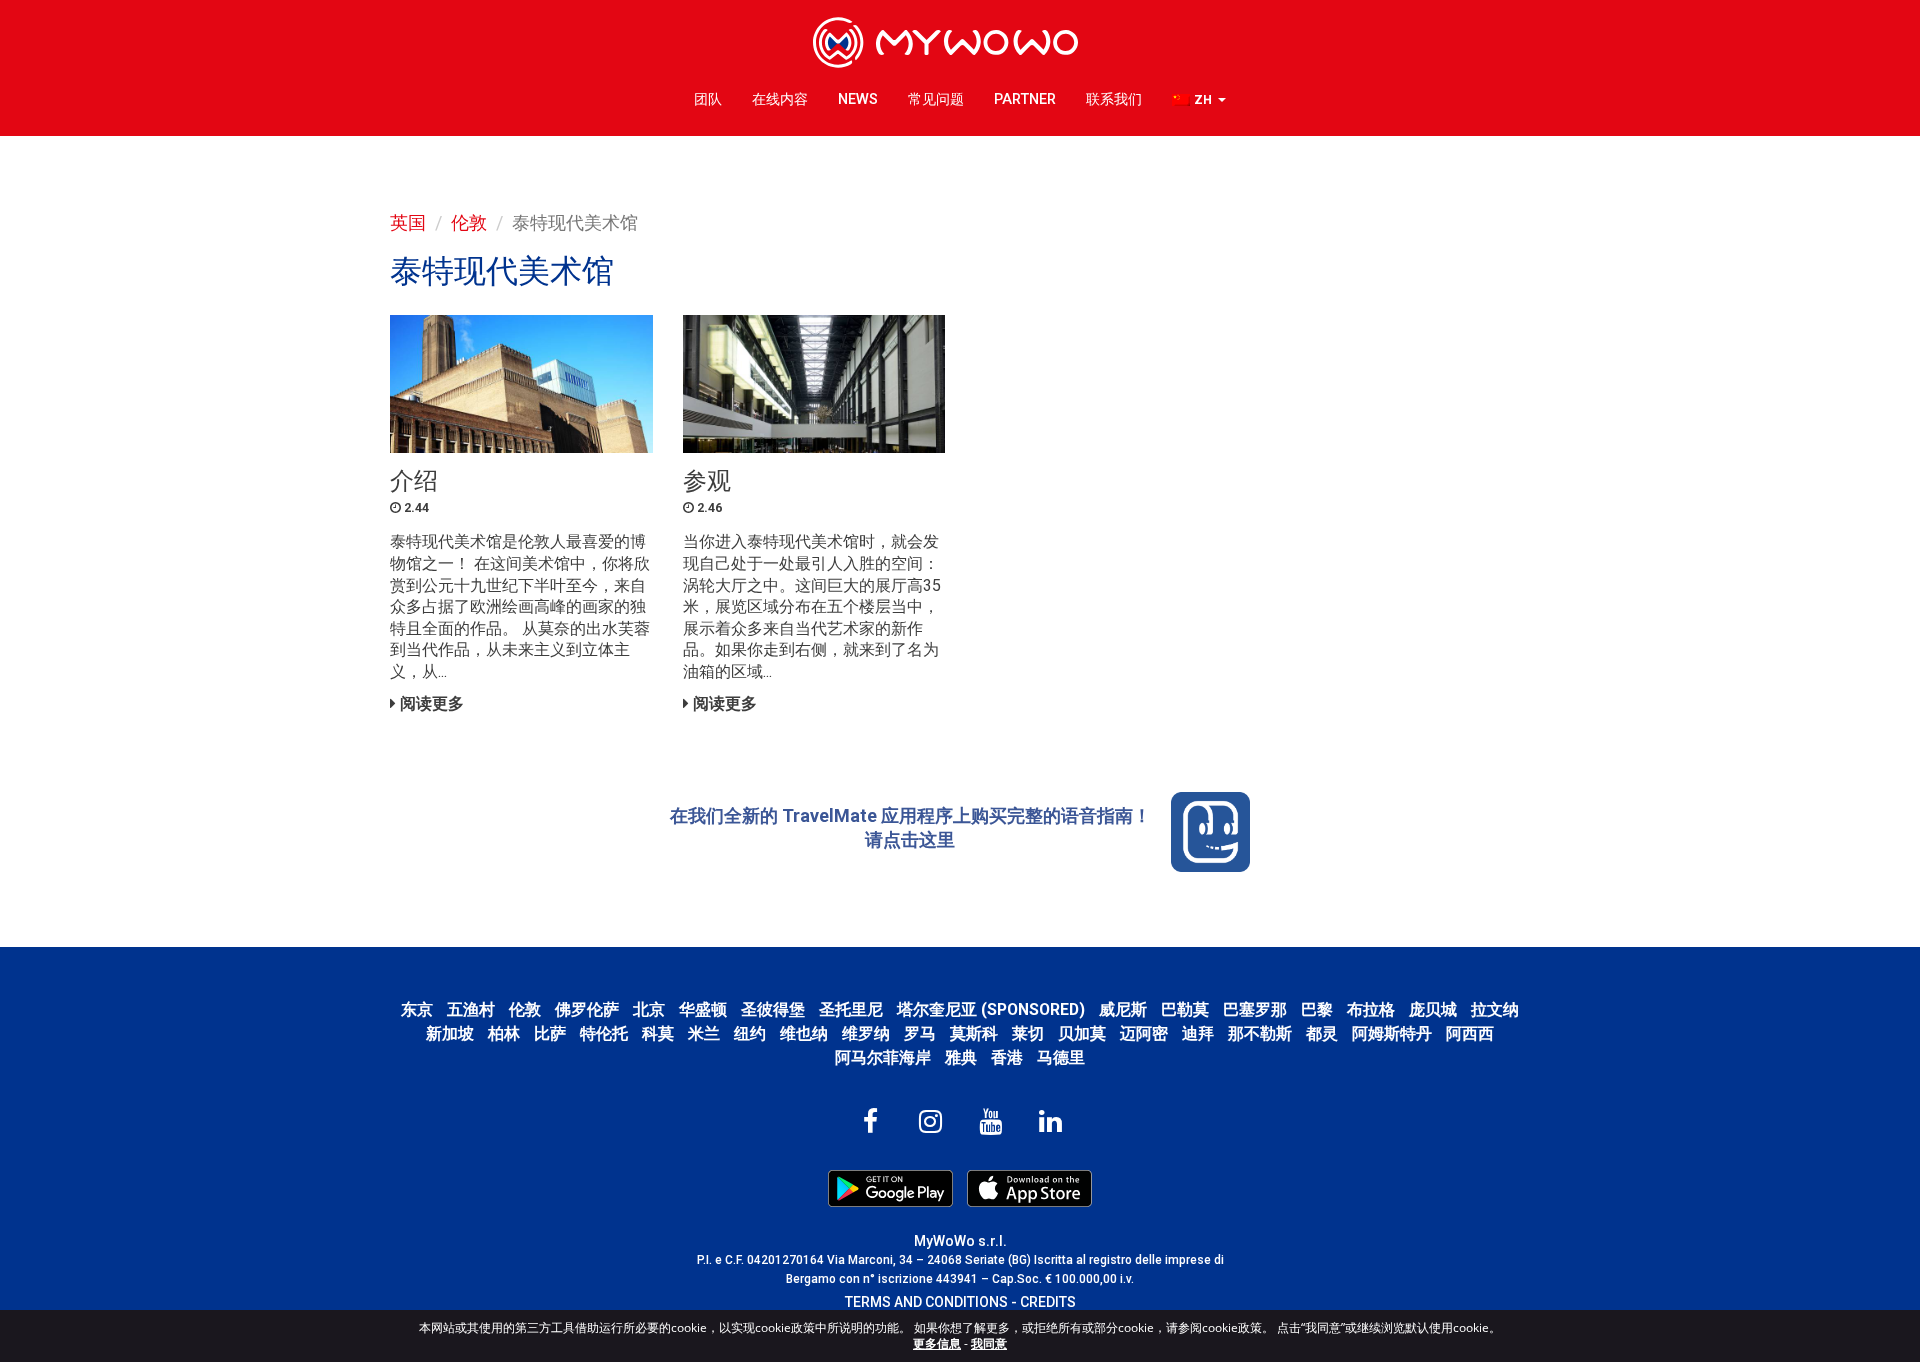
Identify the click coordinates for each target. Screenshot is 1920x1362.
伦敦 (469, 222)
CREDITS (1048, 1302)
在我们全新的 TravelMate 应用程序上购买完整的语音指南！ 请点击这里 (910, 827)
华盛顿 (703, 1009)
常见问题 (936, 99)
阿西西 (1470, 1033)
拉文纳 (1495, 1009)
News (858, 99)
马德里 (1061, 1057)
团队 (708, 99)
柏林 (504, 1033)
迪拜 (1198, 1033)
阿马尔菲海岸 (883, 1057)
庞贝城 (1433, 1009)
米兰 (704, 1033)
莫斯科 (974, 1033)
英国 (408, 222)
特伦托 (604, 1033)
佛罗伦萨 (587, 1009)
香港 (1007, 1057)
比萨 (550, 1033)
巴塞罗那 (1255, 1009)
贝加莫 (1082, 1033)
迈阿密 (1144, 1033)
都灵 (1322, 1033)
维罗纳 (866, 1033)
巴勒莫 (1185, 1009)
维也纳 (804, 1033)
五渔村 (471, 1009)
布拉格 (1371, 1009)
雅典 (961, 1057)
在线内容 (780, 99)
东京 (417, 1009)
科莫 (658, 1033)
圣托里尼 (851, 1009)
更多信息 (937, 1343)
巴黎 (1317, 1009)
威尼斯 (1123, 1009)
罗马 (920, 1033)
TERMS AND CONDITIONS (926, 1302)
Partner (1025, 99)
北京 (649, 1009)
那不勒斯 (1260, 1033)
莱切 (1028, 1033)
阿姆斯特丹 (1392, 1033)
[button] (1199, 100)
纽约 (750, 1033)
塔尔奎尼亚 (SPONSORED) (991, 1009)
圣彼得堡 (773, 1009)
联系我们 (1114, 99)
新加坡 (450, 1033)
